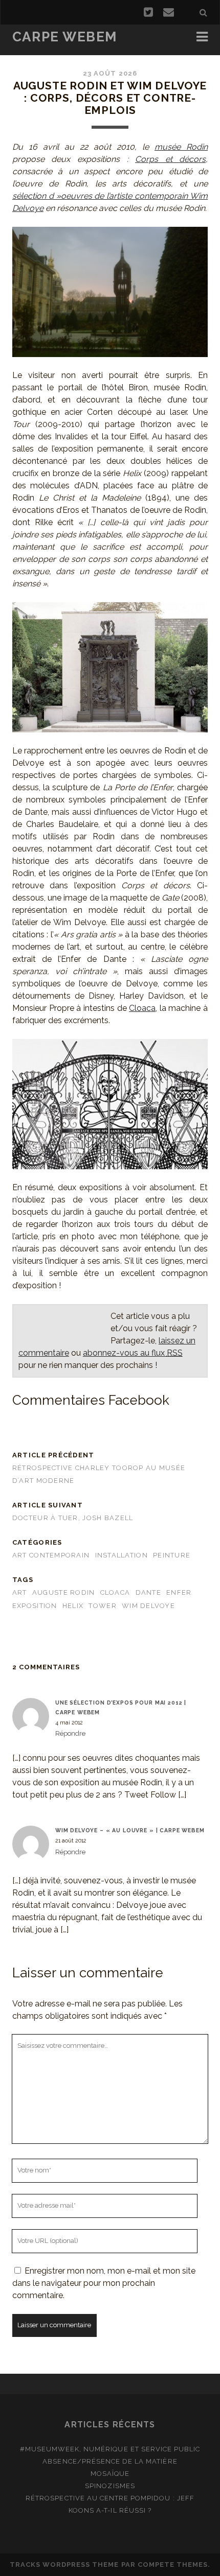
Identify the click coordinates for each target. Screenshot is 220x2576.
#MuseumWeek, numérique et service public (110, 2449)
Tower (102, 1606)
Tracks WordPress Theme (64, 2565)
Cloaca (142, 1008)
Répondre (70, 1733)
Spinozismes (110, 2486)
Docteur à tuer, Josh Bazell (73, 1518)
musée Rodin (181, 147)
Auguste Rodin (64, 1592)
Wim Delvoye (148, 1606)
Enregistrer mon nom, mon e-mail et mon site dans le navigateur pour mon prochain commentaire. (104, 2283)
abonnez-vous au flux (133, 1353)
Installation (122, 1555)
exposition (35, 1606)
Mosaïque (110, 2474)
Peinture (172, 1555)
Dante (148, 1592)
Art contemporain (51, 1555)
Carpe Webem (65, 37)
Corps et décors (170, 159)
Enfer (179, 1592)
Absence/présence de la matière (110, 2461)
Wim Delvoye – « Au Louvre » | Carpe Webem (130, 1830)
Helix (73, 1606)
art (20, 1592)
